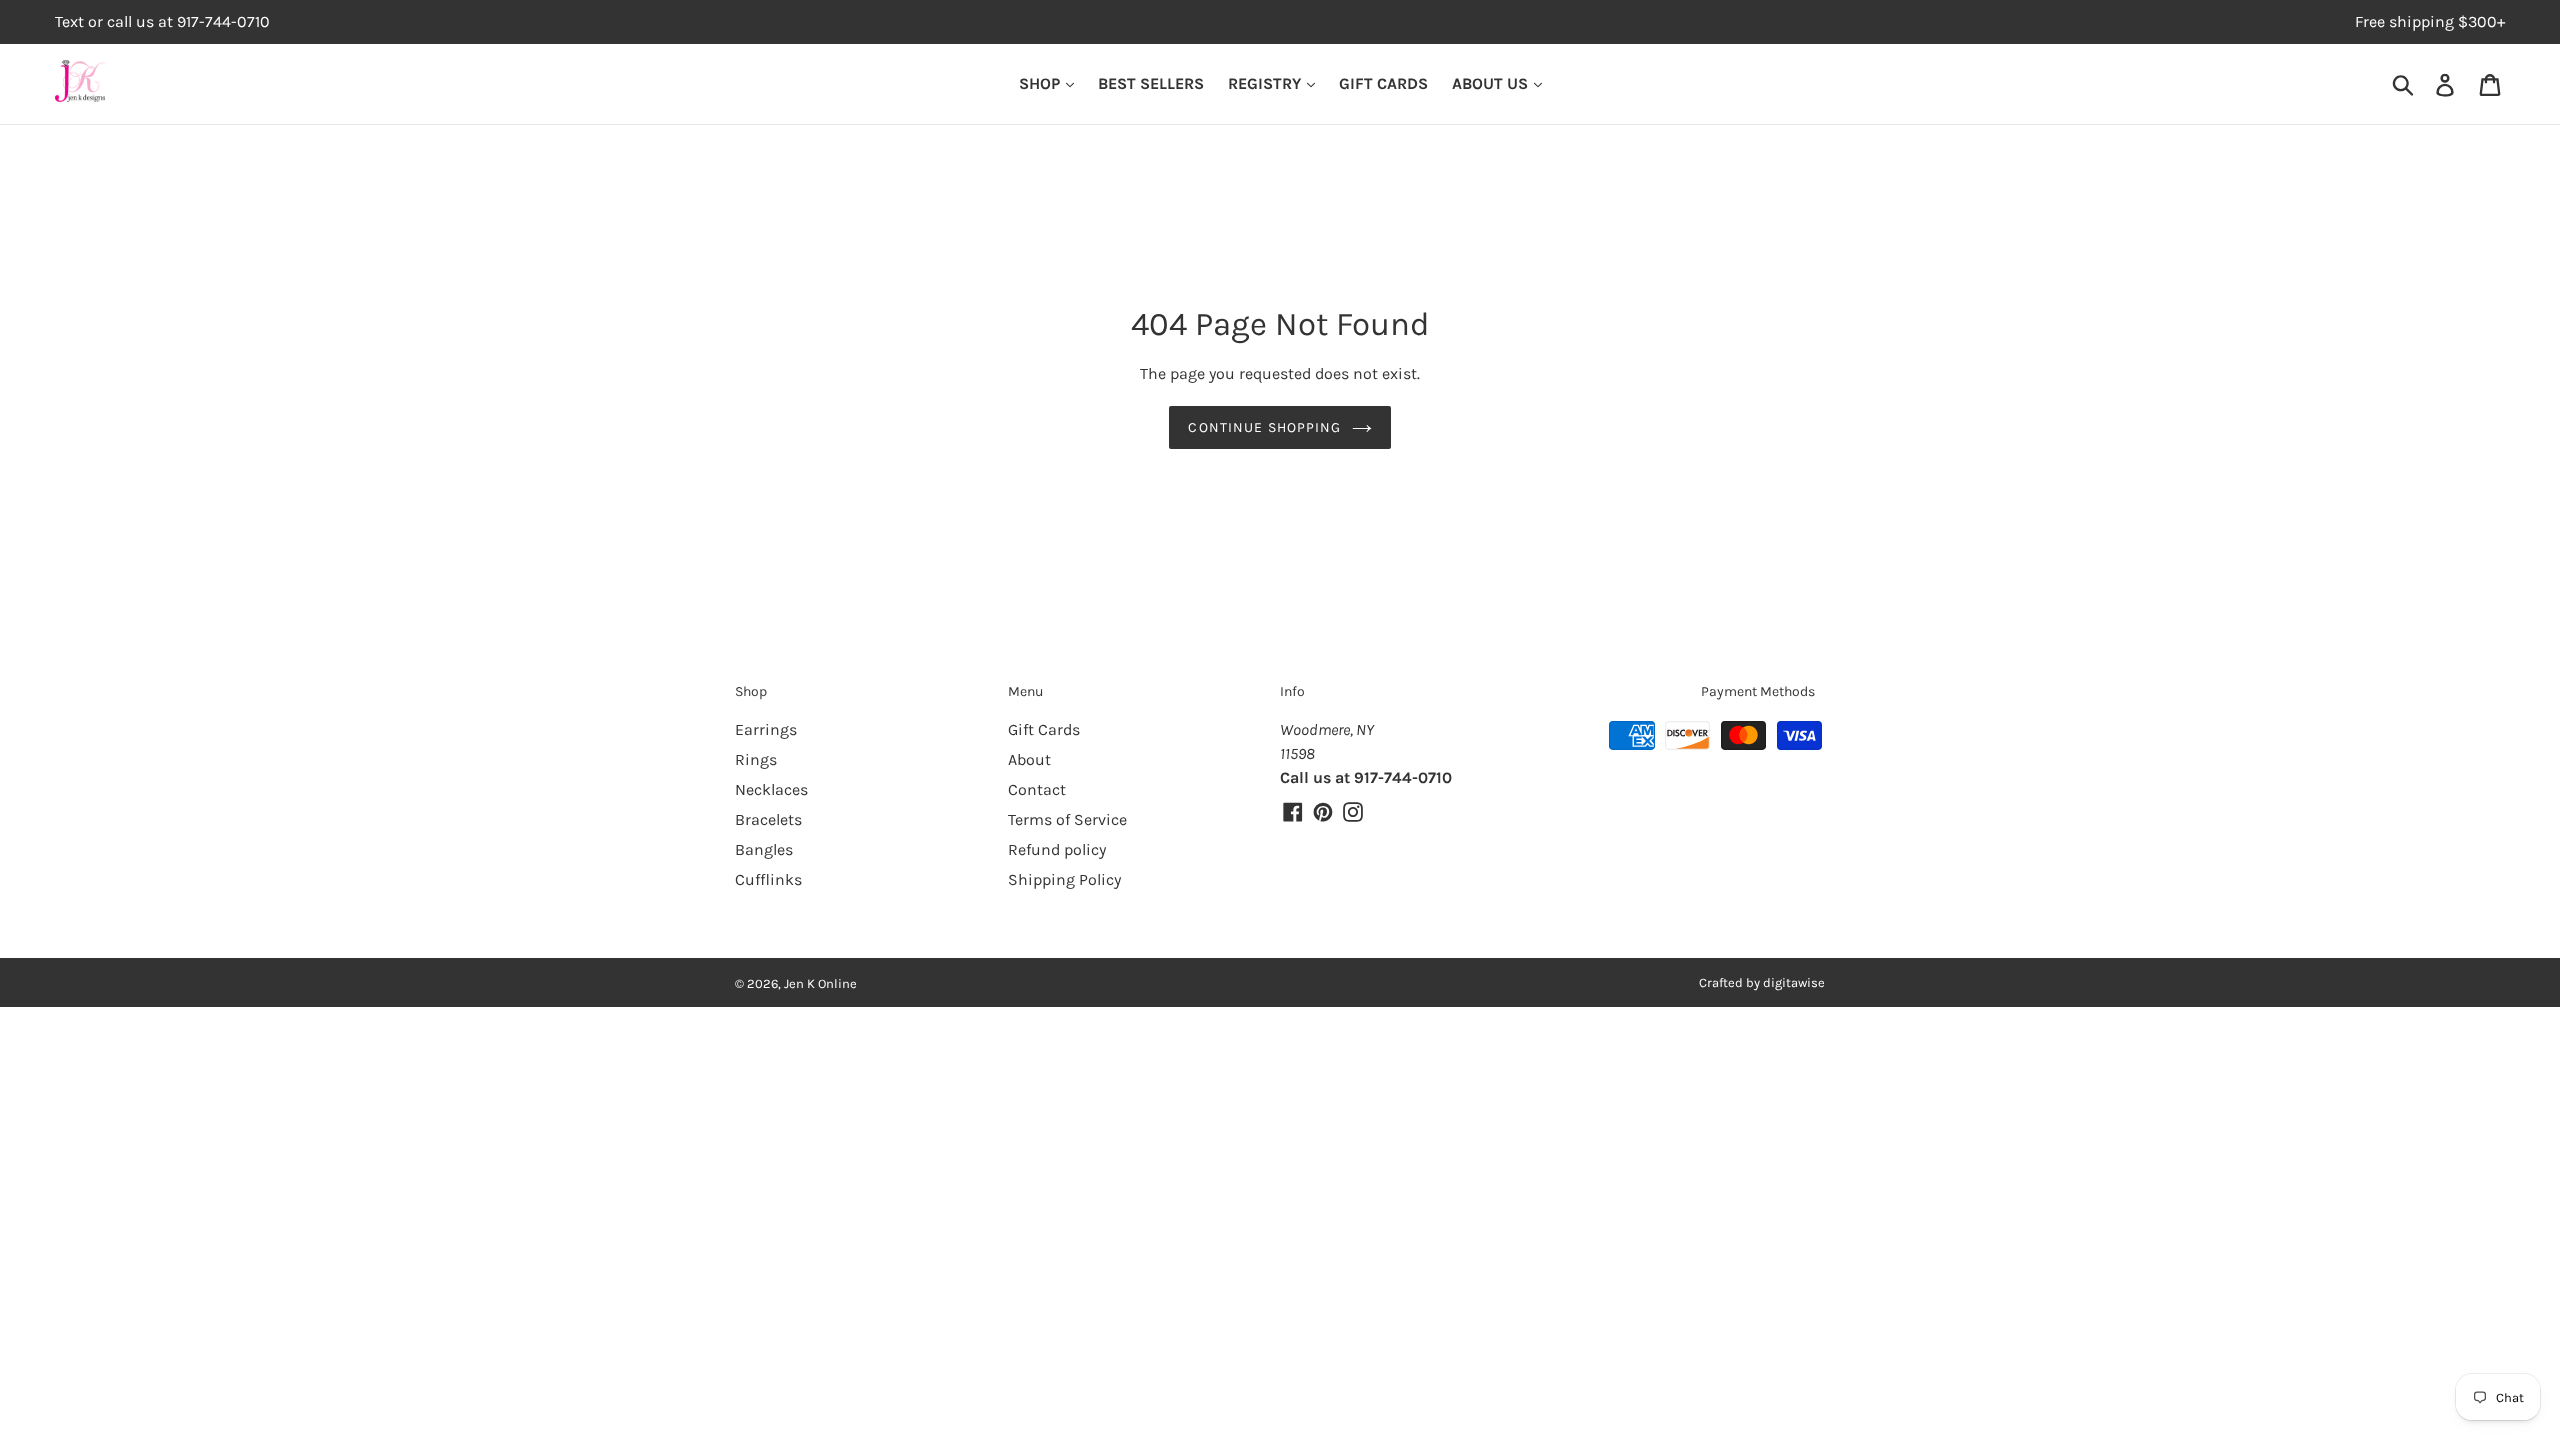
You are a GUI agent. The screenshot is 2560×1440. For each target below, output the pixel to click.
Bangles (764, 849)
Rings (756, 759)
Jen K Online (820, 983)
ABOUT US (1492, 83)
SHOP (1041, 83)
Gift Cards (1044, 729)
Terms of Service (1067, 819)
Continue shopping (1264, 427)
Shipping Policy (1064, 879)
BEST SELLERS (1151, 83)
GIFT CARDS (1383, 83)
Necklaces (771, 789)
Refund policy (1057, 849)
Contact (1037, 789)
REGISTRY (1266, 83)
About (1029, 759)
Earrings (766, 729)
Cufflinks (768, 879)
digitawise (1794, 982)
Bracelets (768, 819)
